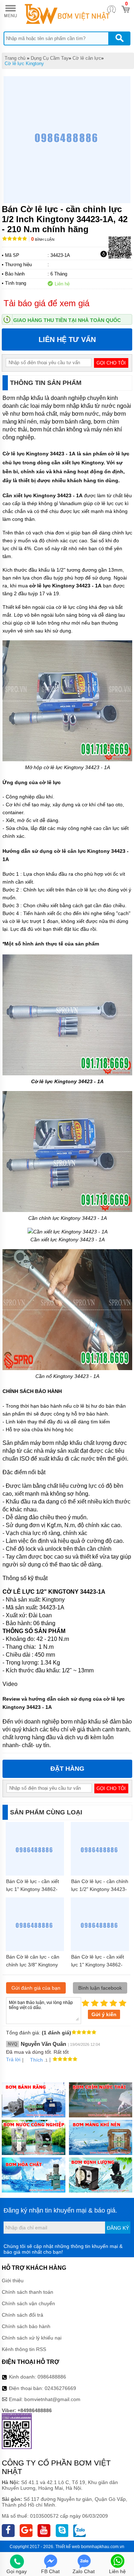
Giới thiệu (13, 2281)
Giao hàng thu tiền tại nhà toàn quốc (67, 320)
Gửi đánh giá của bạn (36, 1988)
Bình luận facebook (100, 1988)
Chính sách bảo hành (26, 2326)
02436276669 (60, 2388)
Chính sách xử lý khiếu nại (32, 2338)
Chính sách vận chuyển (28, 2303)
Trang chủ (15, 58)
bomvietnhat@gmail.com (52, 2399)
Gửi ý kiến (104, 2014)
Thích (36, 2060)
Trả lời (13, 2059)
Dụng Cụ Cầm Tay (50, 58)
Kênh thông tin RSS (24, 2349)
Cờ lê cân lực (87, 58)
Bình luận (43, 239)
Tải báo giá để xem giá (46, 303)
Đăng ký (118, 2228)
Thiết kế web (68, 2547)
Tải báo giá (120, 254)
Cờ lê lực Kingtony (24, 63)
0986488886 (52, 2377)
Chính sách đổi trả (23, 2315)
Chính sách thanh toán (28, 2292)
